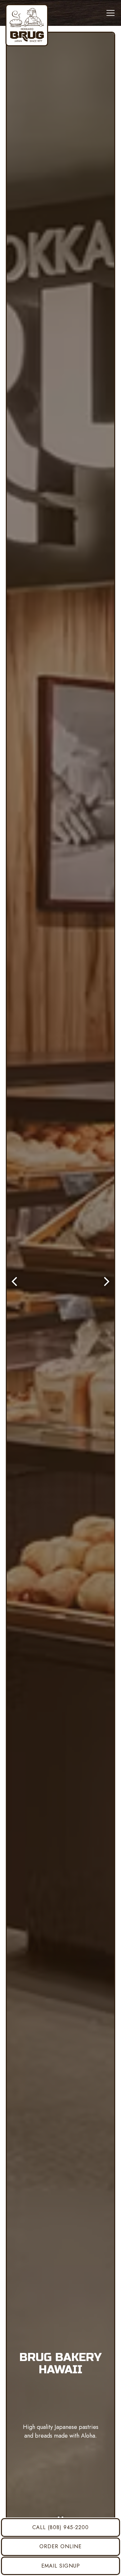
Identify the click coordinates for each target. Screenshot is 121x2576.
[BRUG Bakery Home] (27, 25)
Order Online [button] (60, 2546)
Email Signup (61, 2566)
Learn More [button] (60, 2496)
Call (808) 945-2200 (60, 2527)
